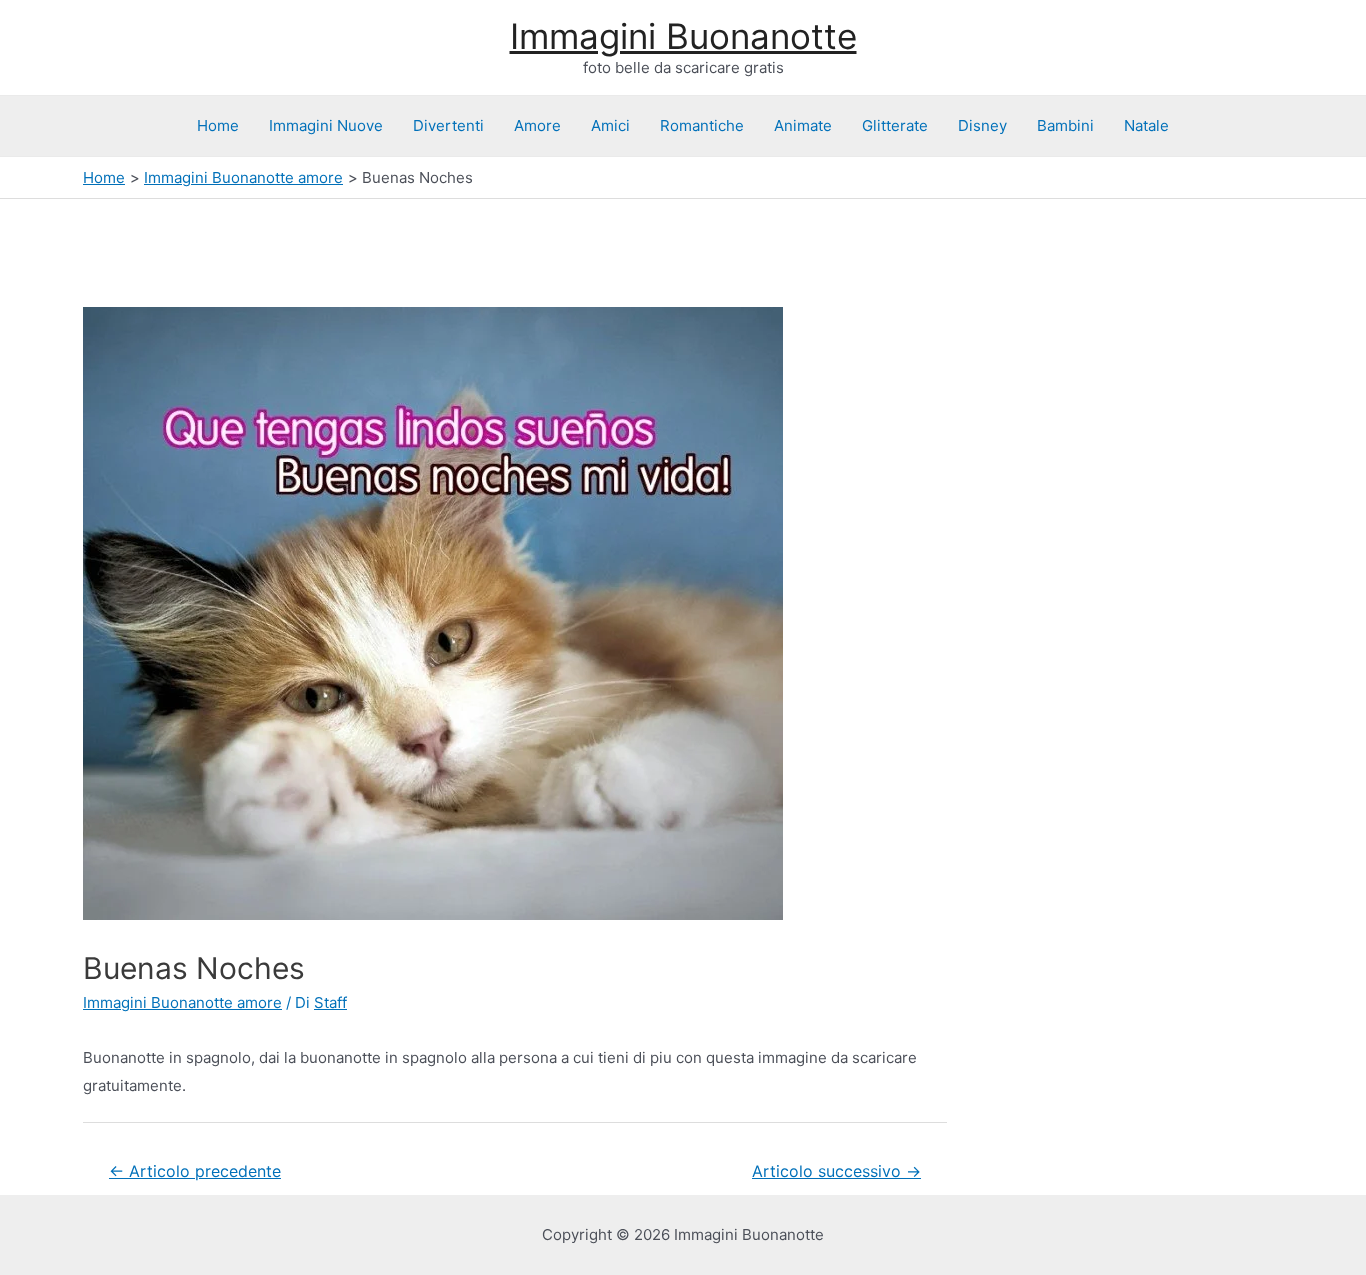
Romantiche (702, 125)
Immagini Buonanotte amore (182, 1002)
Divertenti (448, 125)
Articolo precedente (195, 1171)
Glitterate (895, 125)
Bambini (1065, 125)
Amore (537, 125)
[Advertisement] (160, 249)
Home (218, 125)
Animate (803, 125)
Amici (610, 125)
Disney (982, 125)
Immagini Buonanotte (683, 36)
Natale (1146, 125)
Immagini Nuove (326, 125)
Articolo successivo (836, 1171)
